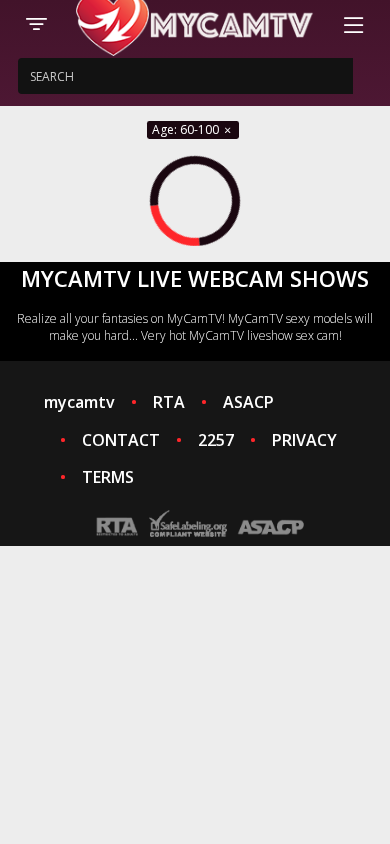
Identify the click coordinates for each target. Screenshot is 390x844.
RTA (169, 402)
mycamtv (79, 402)
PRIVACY (304, 440)
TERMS (108, 477)
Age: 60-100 (187, 129)
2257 (216, 440)
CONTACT (121, 440)
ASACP (248, 402)
